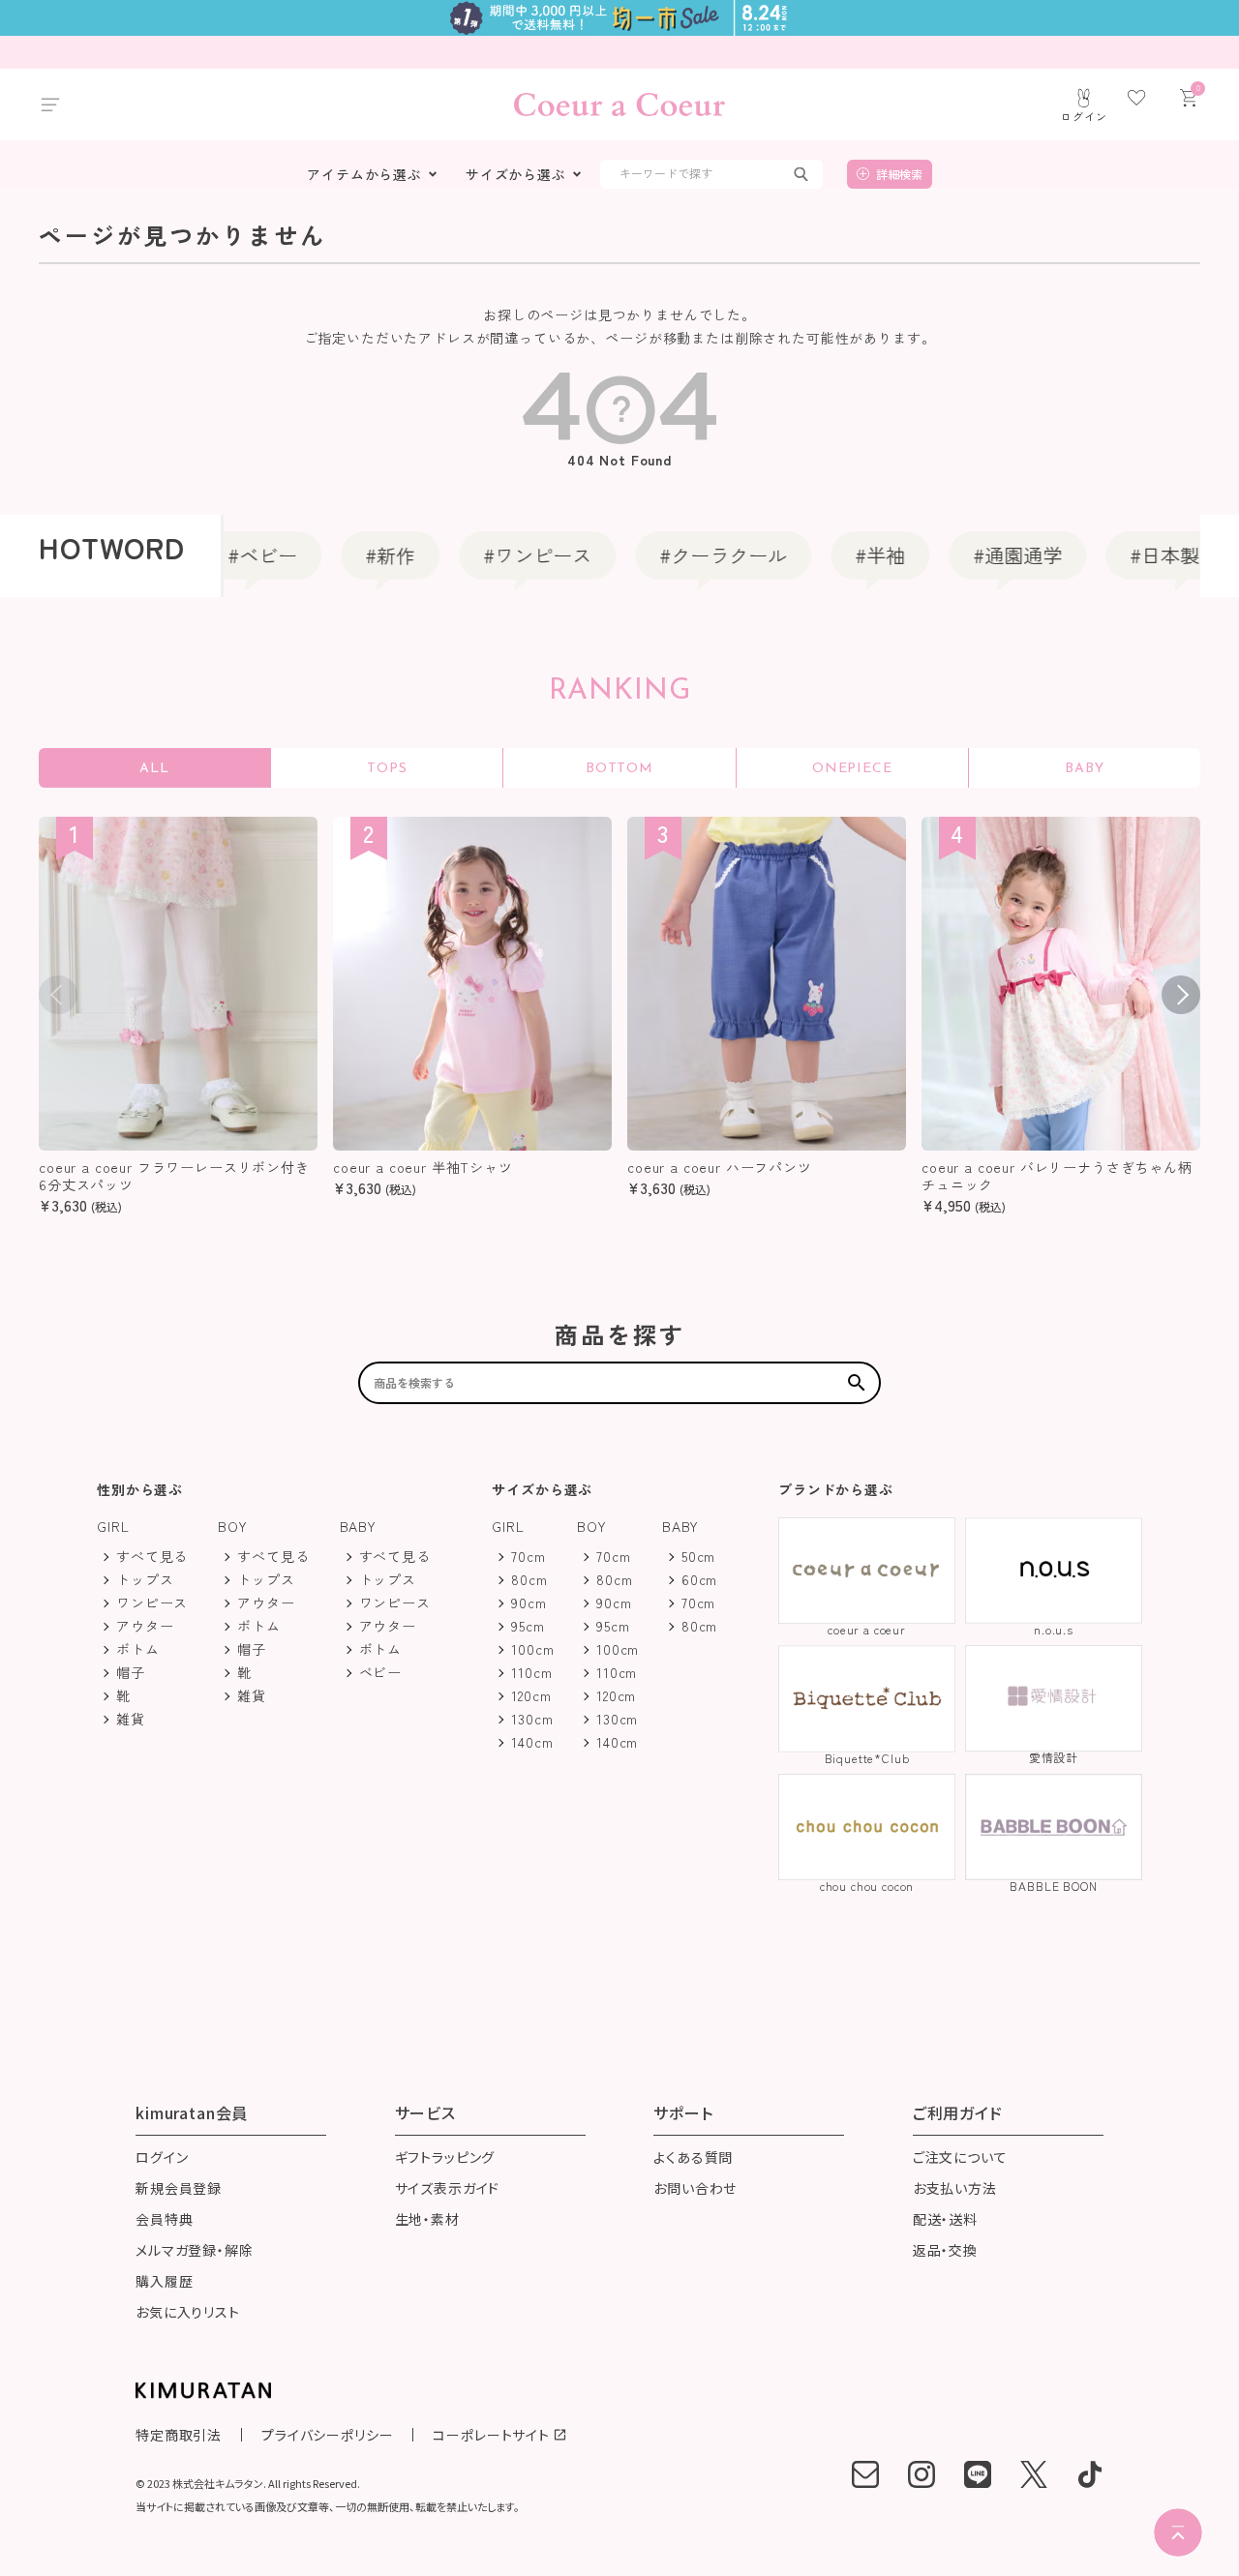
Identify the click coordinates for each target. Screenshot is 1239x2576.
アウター (145, 1626)
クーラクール (691, 555)
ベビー (230, 555)
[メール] (865, 2474)
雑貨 (131, 1719)
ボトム (138, 1649)
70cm (528, 1556)
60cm (699, 1579)
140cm (532, 1742)
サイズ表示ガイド (448, 2189)
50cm (698, 1556)
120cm (531, 1695)
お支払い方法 (955, 2189)
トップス (145, 1579)
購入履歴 (164, 2282)
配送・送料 (945, 2220)
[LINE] (978, 2474)
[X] (1034, 2474)
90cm (529, 1603)
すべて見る (152, 1556)
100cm (532, 1649)
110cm (531, 1672)
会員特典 (164, 2220)
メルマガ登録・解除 (195, 2251)
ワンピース (505, 555)
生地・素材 (427, 2220)
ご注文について (960, 2158)
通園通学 (985, 555)
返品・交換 (945, 2251)
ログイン (162, 2158)
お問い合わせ (695, 2189)
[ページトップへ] (1178, 2532)
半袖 (848, 555)
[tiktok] (1090, 2474)
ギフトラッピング (445, 2158)
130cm (532, 1719)
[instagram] (922, 2474)
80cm (529, 1579)
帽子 (131, 1672)
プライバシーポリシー (327, 2435)
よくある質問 (693, 2158)
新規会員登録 (179, 2189)
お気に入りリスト (188, 2313)
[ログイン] (1084, 98)
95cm (528, 1626)
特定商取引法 (179, 2435)
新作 (358, 555)
